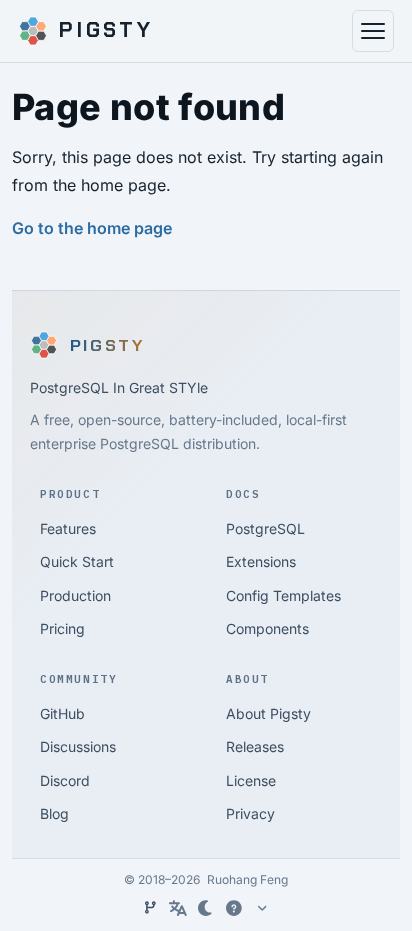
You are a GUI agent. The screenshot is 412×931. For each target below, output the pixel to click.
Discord (65, 780)
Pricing (62, 628)
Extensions (261, 561)
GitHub (62, 713)
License (251, 780)
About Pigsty (268, 713)
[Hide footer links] (262, 908)
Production (75, 595)
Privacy (250, 813)
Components (267, 628)
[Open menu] (373, 31)
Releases (255, 746)
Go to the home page (92, 228)
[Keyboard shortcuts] (234, 908)
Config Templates (283, 595)
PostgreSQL (265, 528)
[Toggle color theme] (206, 908)
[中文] (178, 908)
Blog (54, 813)
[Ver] (150, 908)
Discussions (78, 746)
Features (68, 528)
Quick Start (77, 561)
